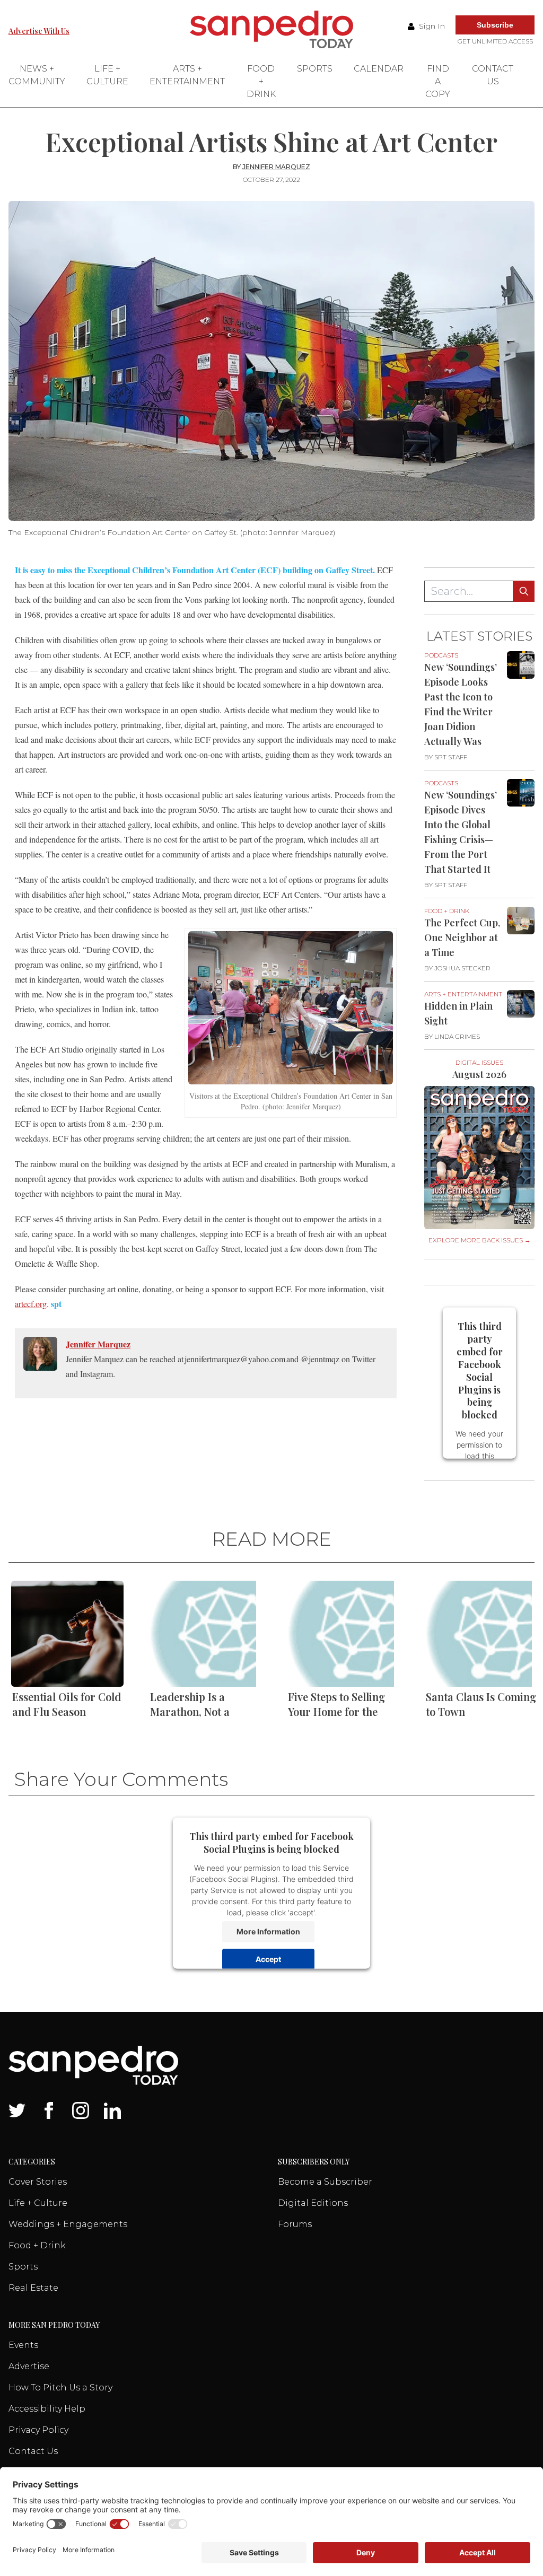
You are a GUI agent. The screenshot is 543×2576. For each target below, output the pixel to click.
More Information (268, 1931)
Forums (295, 2224)
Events (23, 2345)
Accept (268, 1959)
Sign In (431, 26)
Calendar (379, 69)
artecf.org (31, 1304)
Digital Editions (313, 2203)
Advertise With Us (39, 31)
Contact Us (493, 75)
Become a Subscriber (325, 2182)
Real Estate (33, 2288)
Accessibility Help (47, 2409)
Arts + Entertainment (187, 75)
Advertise (29, 2366)
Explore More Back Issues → (480, 1240)
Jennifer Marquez (276, 167)
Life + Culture (107, 75)
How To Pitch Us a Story (60, 2387)
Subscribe (495, 25)
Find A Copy (438, 81)
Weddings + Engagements (68, 2224)
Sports (315, 69)
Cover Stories (38, 2182)
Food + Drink (261, 81)
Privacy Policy (38, 2430)
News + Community (37, 75)
